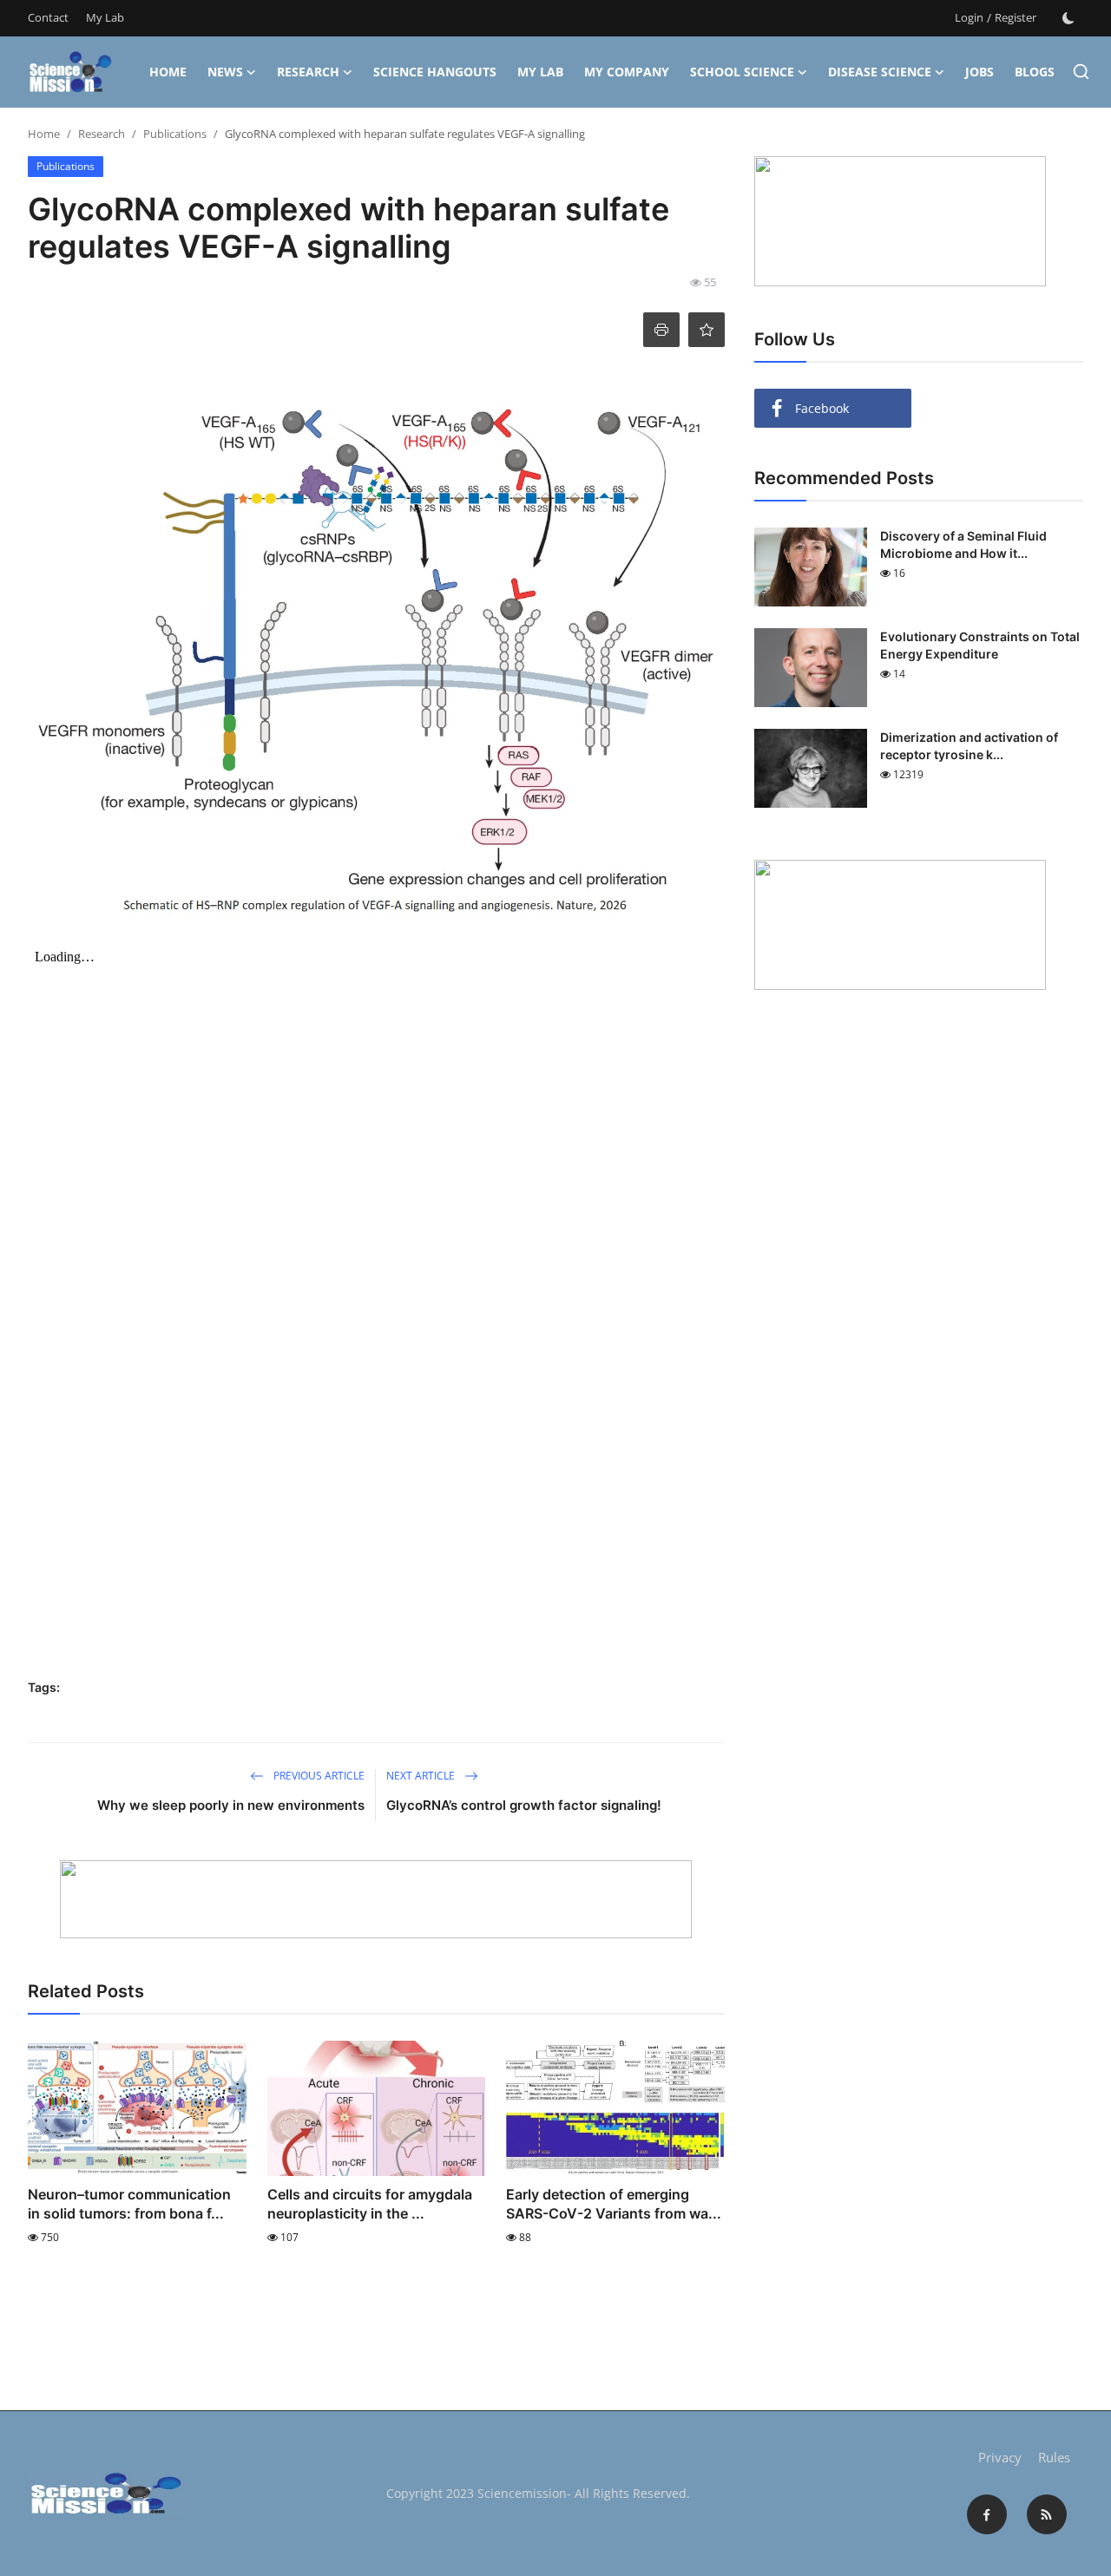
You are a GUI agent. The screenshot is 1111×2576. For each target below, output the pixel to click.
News (225, 72)
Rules (1054, 2457)
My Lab (105, 17)
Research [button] (308, 72)
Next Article (422, 1776)
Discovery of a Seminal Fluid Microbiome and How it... (963, 544)
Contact (48, 17)
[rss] (1047, 2514)
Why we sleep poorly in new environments (231, 1805)
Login (969, 17)
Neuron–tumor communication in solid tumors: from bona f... (129, 2204)
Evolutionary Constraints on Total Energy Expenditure (980, 645)
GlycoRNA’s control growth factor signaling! (527, 1805)
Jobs (980, 72)
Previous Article (318, 1776)
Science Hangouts (435, 72)
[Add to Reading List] (707, 330)
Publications (175, 134)
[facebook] (987, 2514)
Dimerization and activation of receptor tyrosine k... (969, 746)
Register (1016, 17)
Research (102, 134)
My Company (627, 72)
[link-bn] (376, 1899)
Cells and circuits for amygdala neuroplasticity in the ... (370, 2204)
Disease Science (880, 72)
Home (168, 72)
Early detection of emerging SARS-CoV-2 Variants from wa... (614, 2204)
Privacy (1000, 2457)
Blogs (1035, 72)
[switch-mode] (1068, 18)
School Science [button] (742, 72)
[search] (1081, 72)
